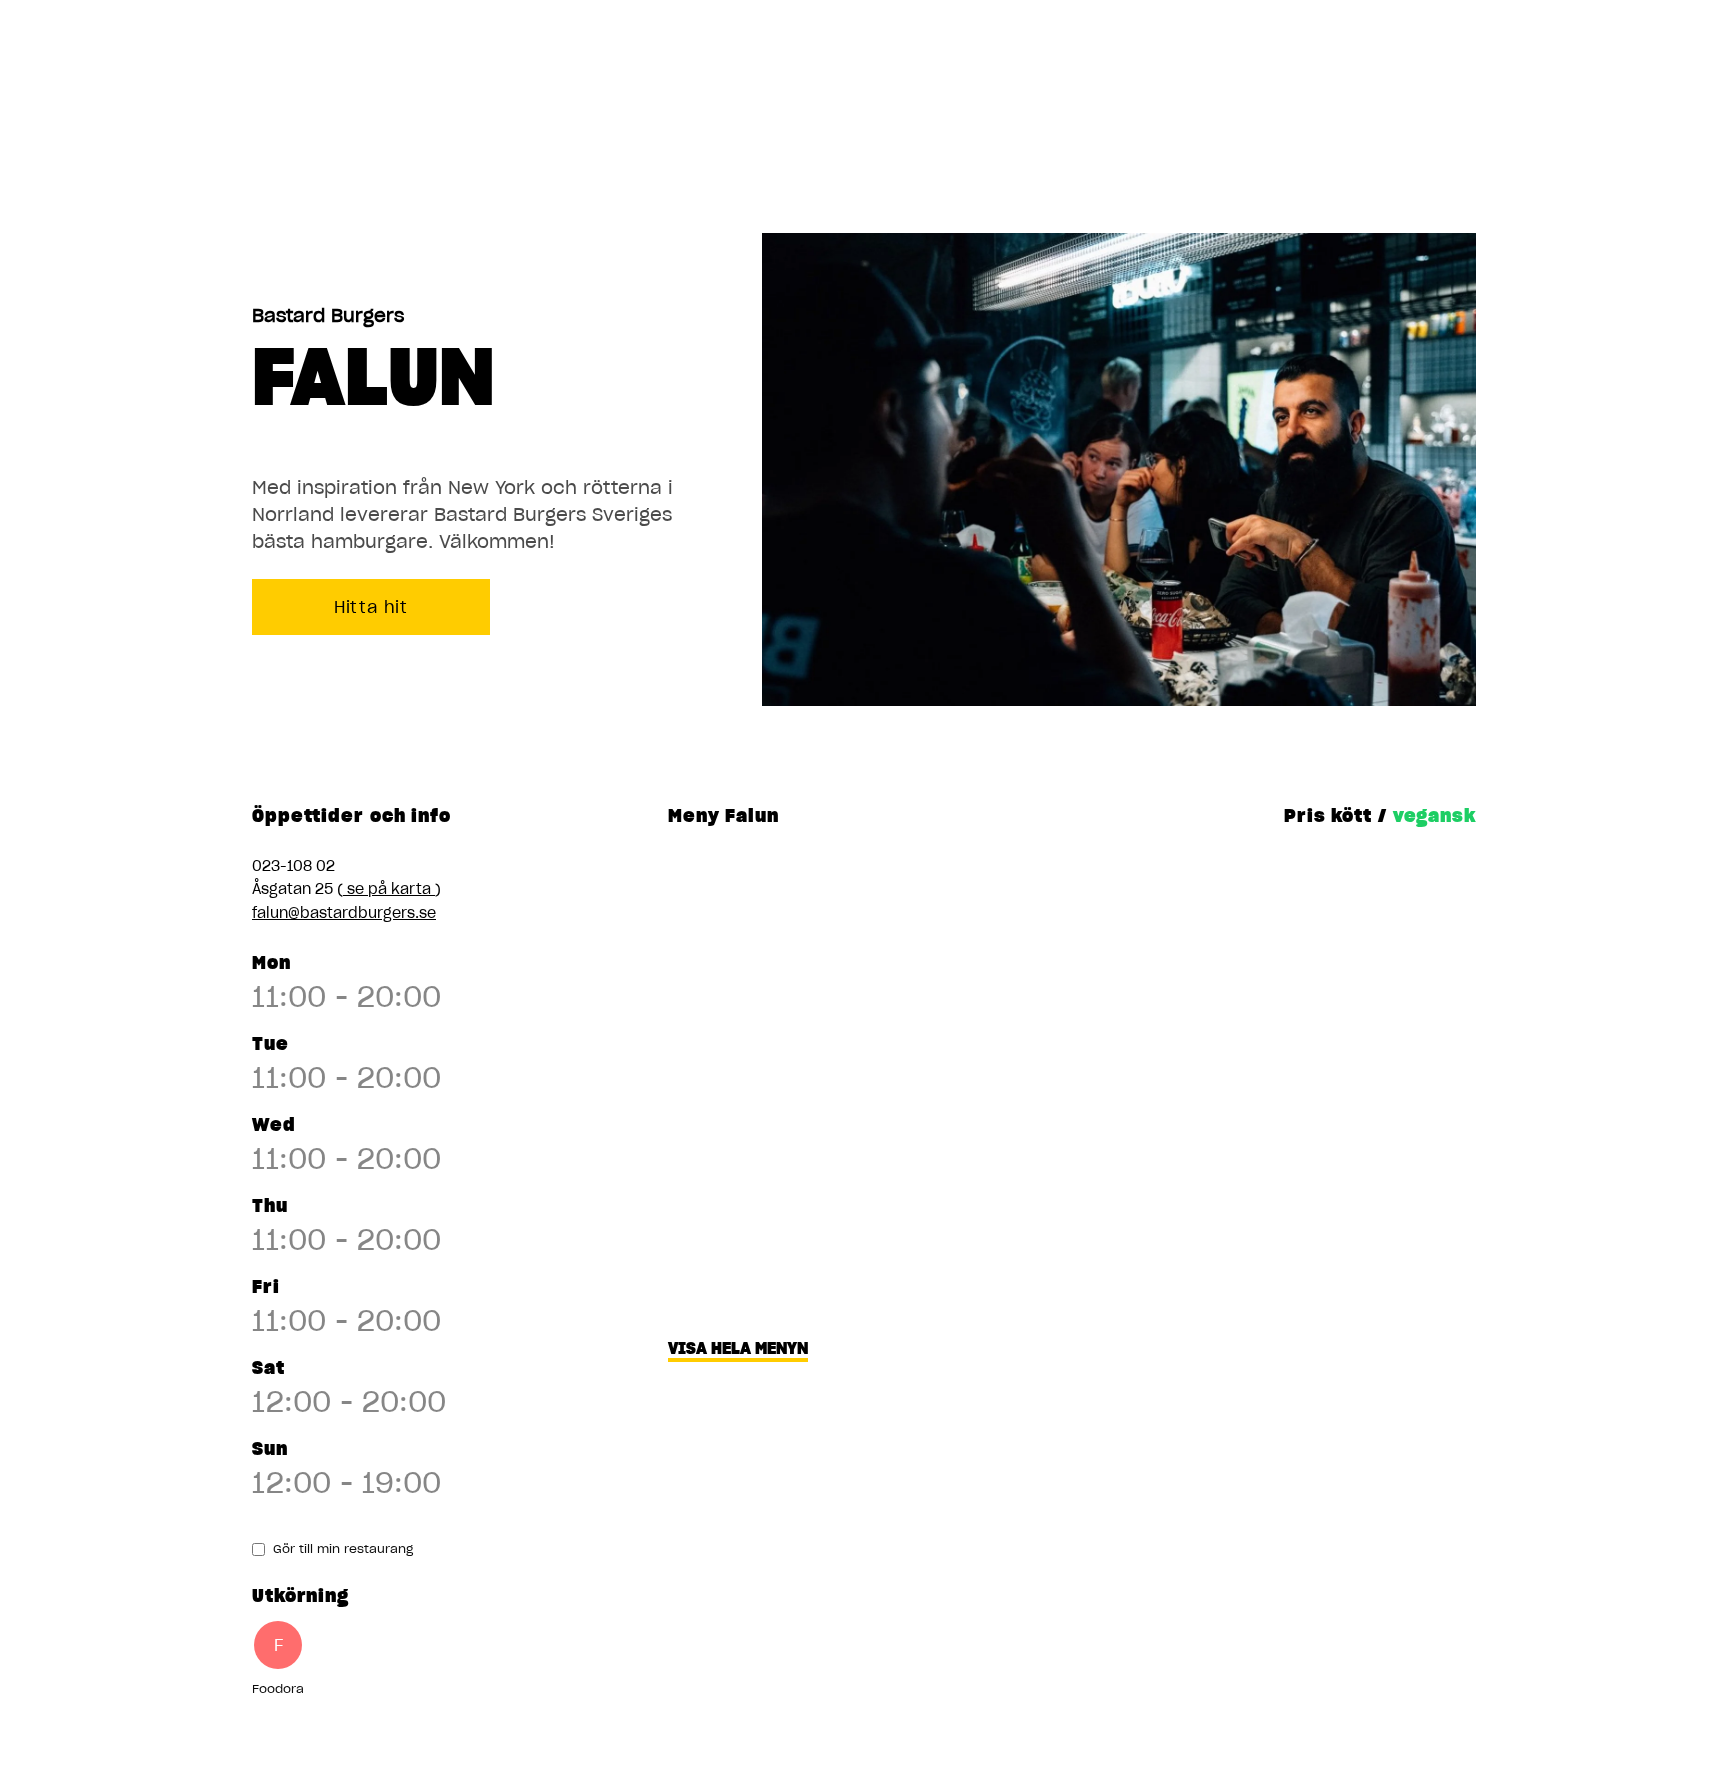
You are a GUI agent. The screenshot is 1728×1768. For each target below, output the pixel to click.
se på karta (389, 889)
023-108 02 (293, 866)
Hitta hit (371, 607)
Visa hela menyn (738, 1348)
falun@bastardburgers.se (344, 913)
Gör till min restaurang (343, 1548)
